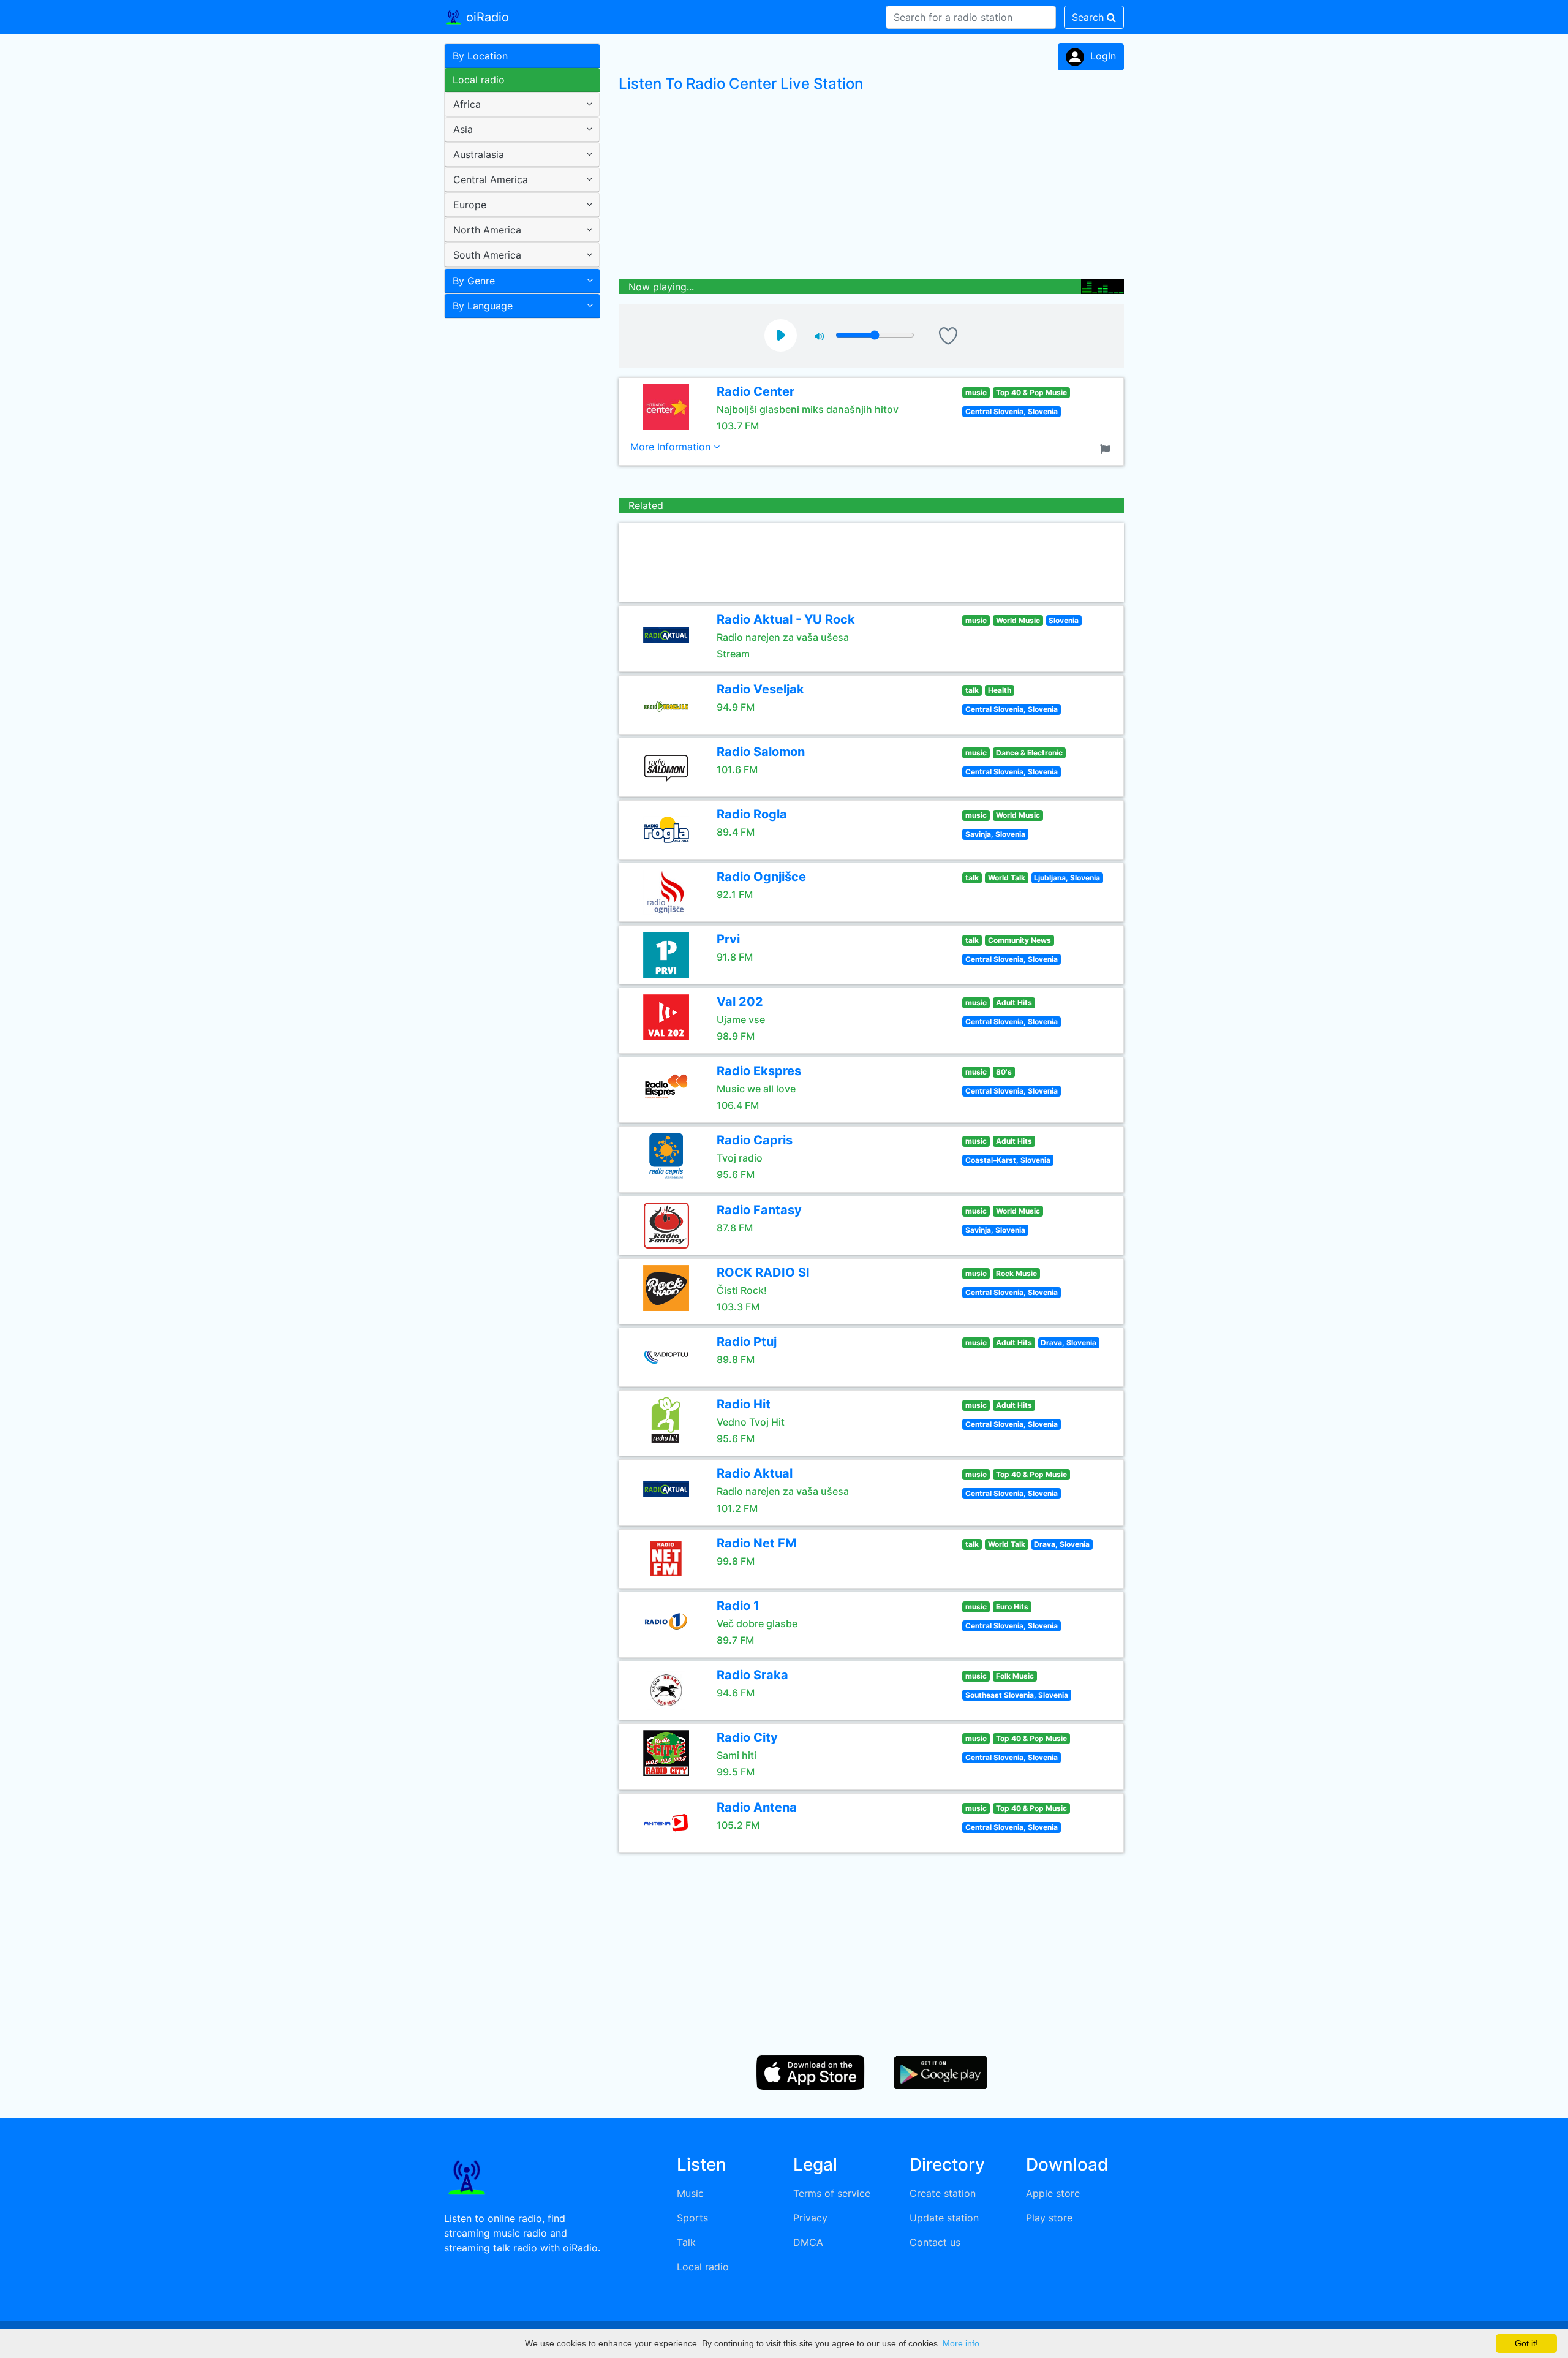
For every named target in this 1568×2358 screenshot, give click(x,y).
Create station (943, 2193)
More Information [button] (672, 447)
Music (690, 2193)
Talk (686, 2242)
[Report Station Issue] (1107, 448)
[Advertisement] (518, 517)
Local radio (479, 80)
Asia (463, 129)
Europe (470, 205)
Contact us (935, 2242)
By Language (483, 306)
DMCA (808, 2242)
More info (961, 2343)
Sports (692, 2218)
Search (1089, 17)
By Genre (474, 281)
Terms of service (832, 2193)
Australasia (479, 154)
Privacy (810, 2218)
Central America (491, 179)
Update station (944, 2218)
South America (487, 255)
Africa (467, 104)
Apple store (1053, 2193)
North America (487, 230)
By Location (480, 56)
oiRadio (486, 17)
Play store (1049, 2218)
